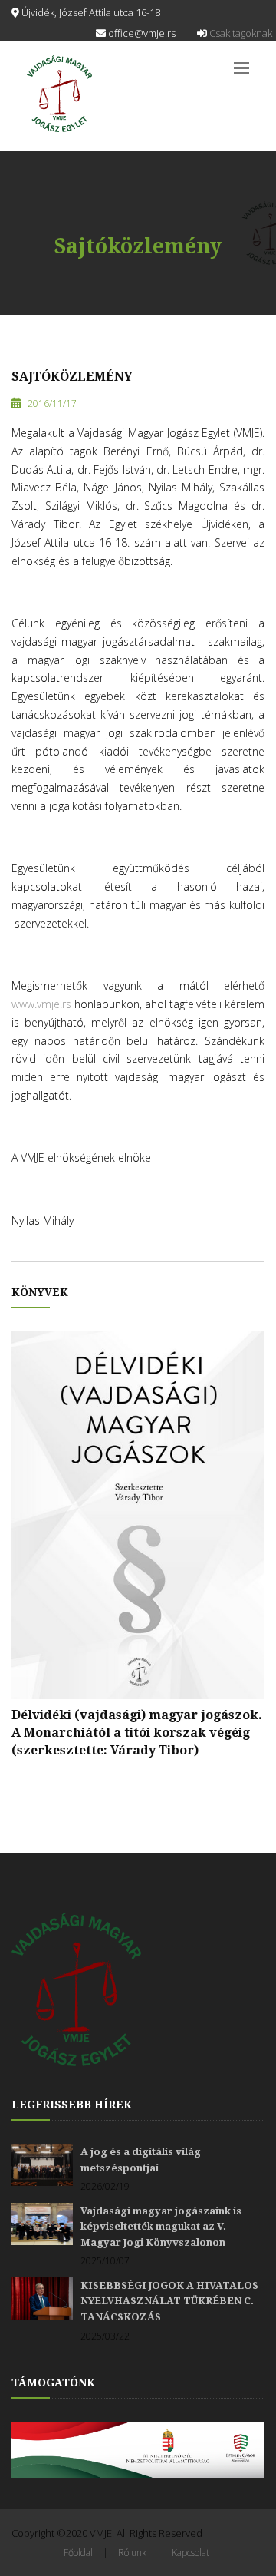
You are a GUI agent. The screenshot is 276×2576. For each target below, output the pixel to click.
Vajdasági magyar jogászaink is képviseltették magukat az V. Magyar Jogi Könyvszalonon (161, 2227)
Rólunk (132, 2553)
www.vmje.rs (41, 1004)
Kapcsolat (191, 2553)
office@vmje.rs (141, 33)
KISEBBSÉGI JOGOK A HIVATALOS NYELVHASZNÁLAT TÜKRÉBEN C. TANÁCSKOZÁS (169, 2301)
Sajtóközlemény (72, 377)
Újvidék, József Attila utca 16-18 (90, 12)
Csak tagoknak (240, 33)
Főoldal (78, 2553)
